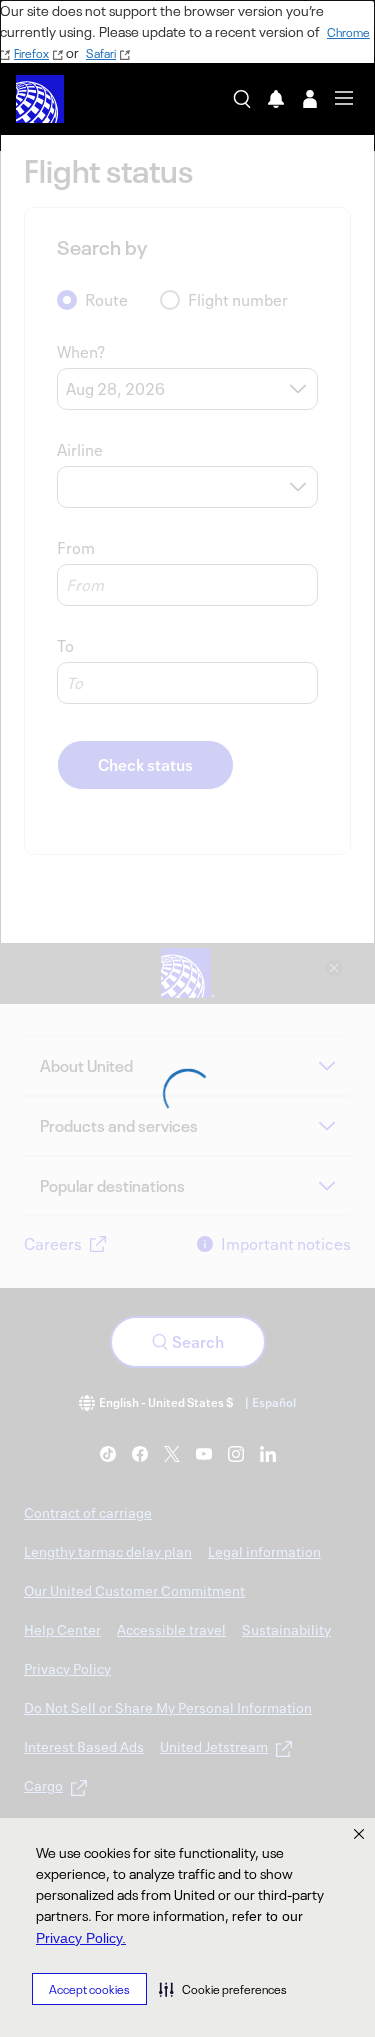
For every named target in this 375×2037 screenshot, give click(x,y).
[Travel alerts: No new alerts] (276, 99)
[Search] (242, 99)
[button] (223, 1989)
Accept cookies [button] (89, 1989)
